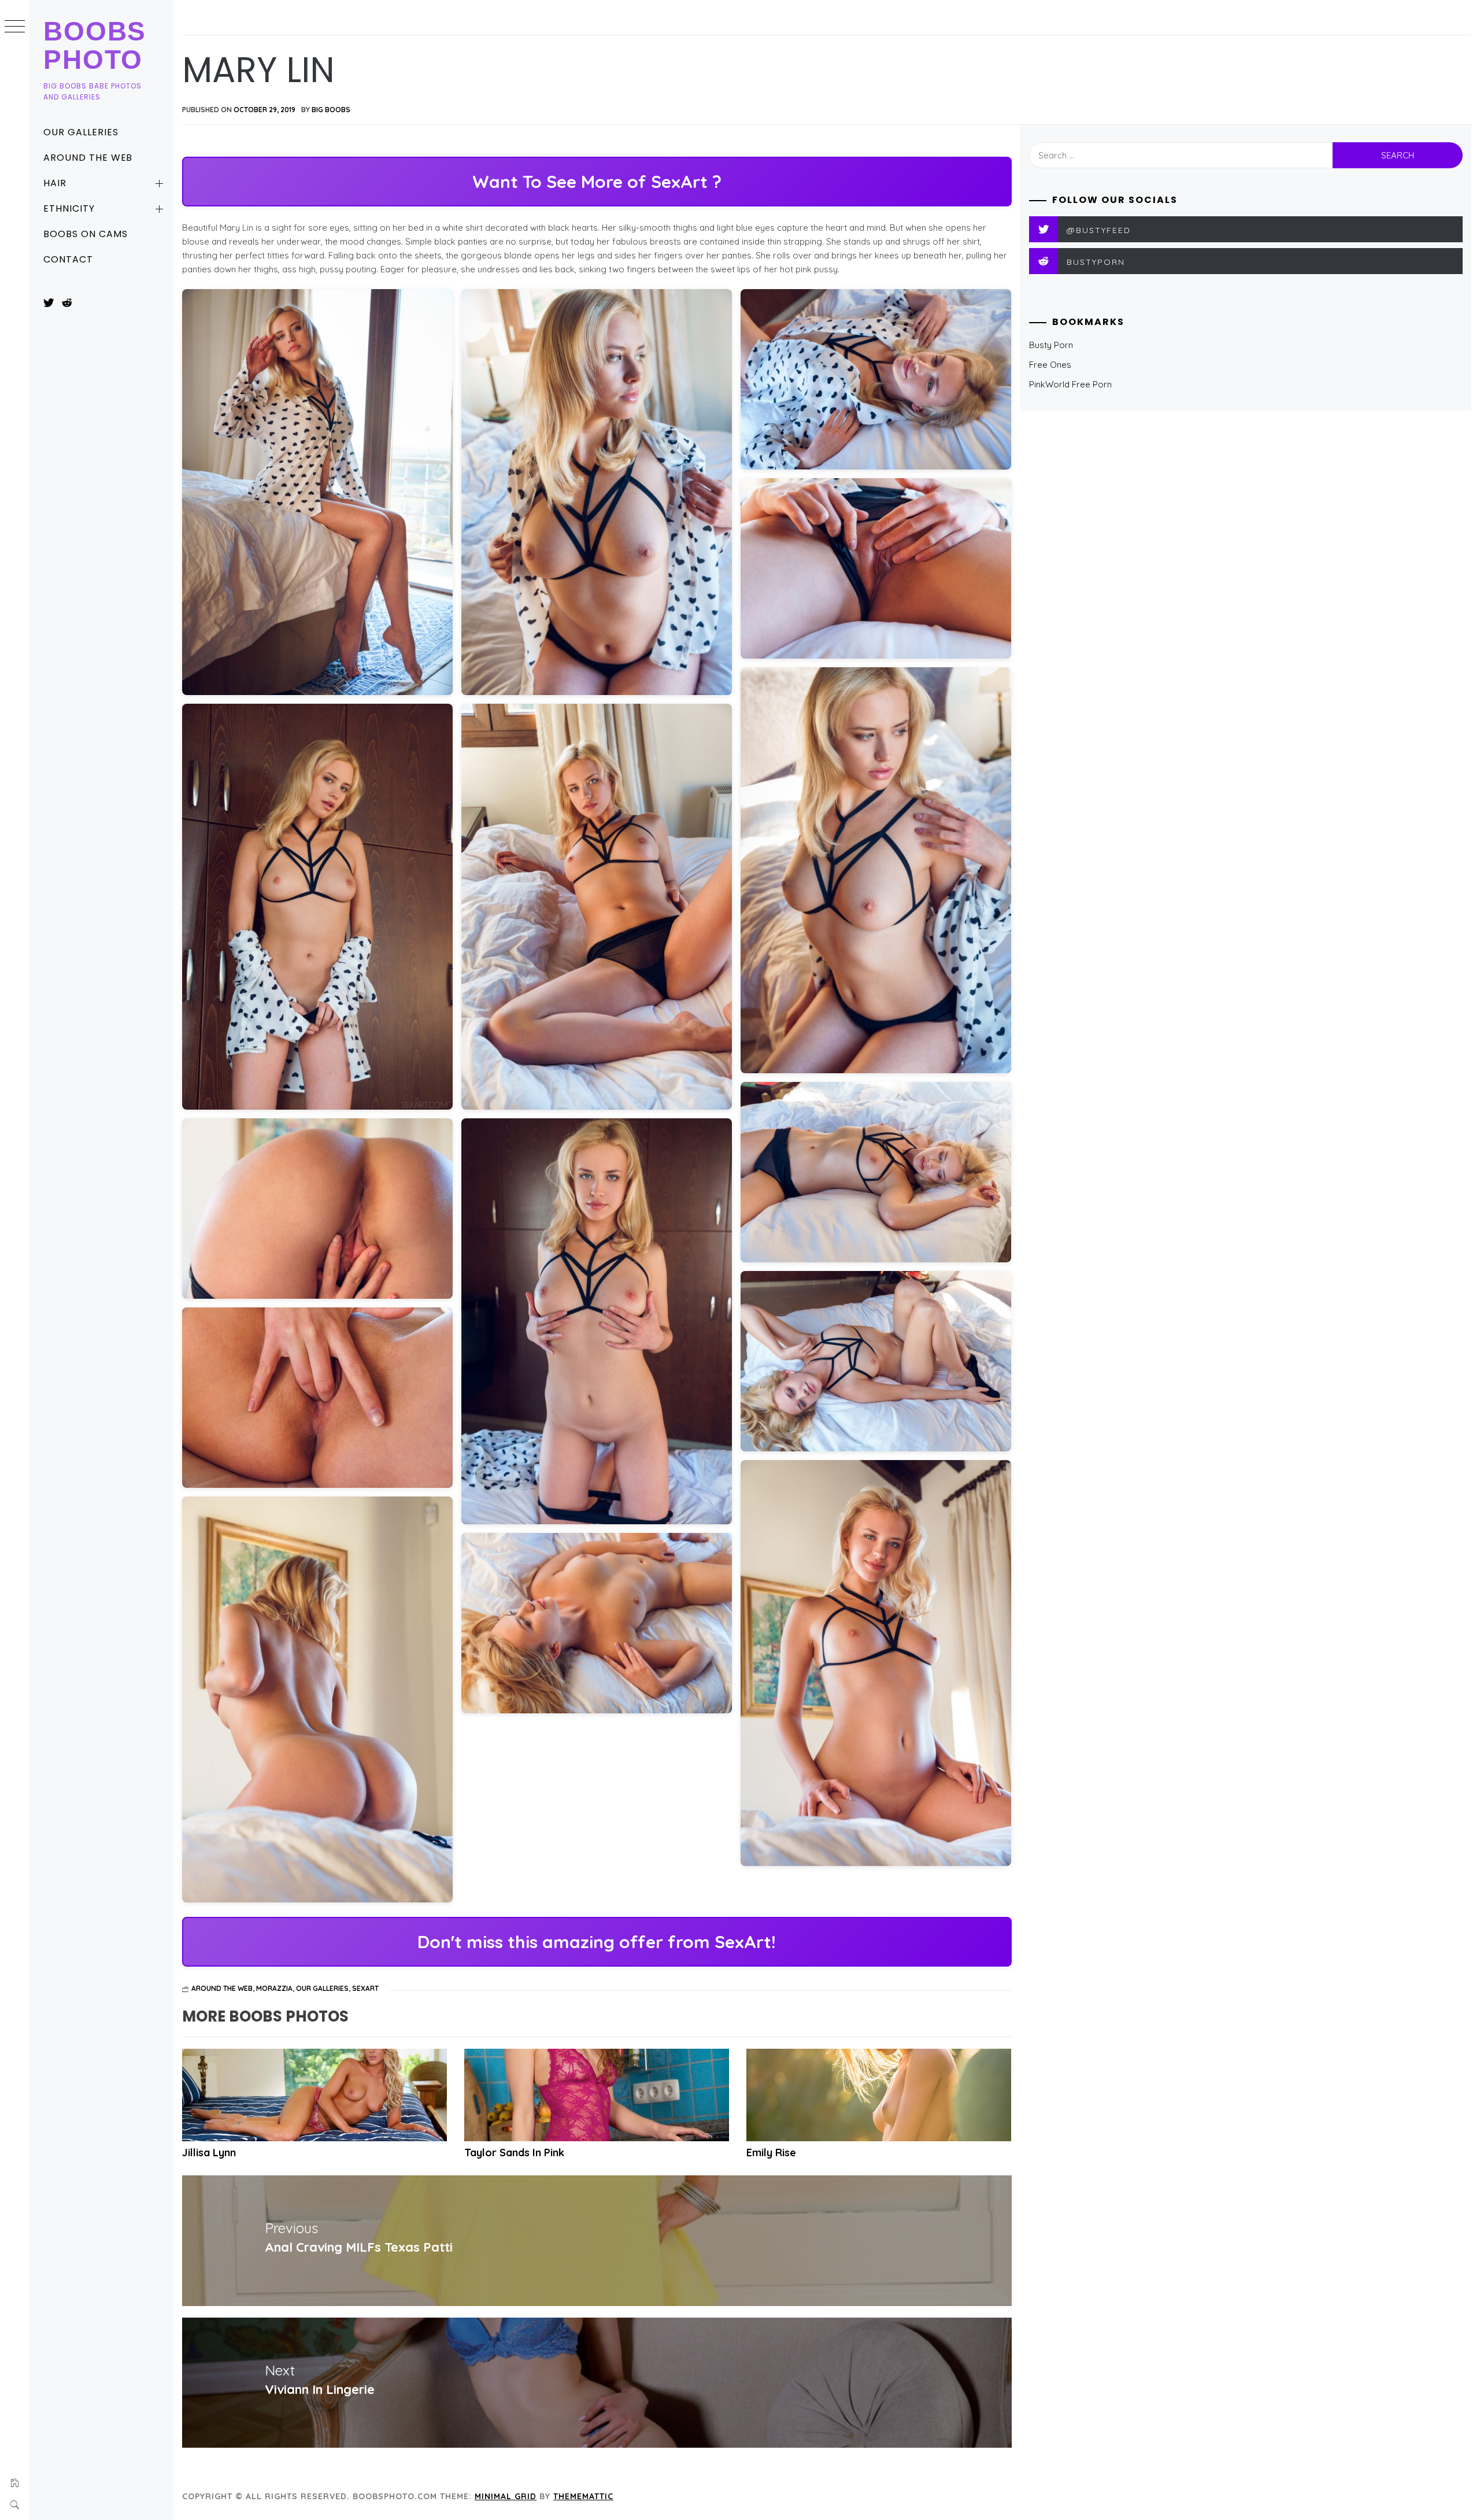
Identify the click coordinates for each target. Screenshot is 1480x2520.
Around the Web (88, 158)
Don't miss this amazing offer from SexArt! (597, 1942)
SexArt (365, 1988)
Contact (68, 259)
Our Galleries (81, 132)
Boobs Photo (95, 45)
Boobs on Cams (85, 234)
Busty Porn (1051, 345)
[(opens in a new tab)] (597, 2095)
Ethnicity (69, 208)
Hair (55, 183)
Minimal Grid (506, 2496)
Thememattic (583, 2496)
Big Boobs (331, 110)
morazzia (274, 1988)
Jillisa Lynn (209, 2153)
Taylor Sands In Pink (514, 2153)
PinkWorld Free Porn (1070, 384)
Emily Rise (771, 2153)
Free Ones (1050, 365)
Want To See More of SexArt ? (597, 182)
